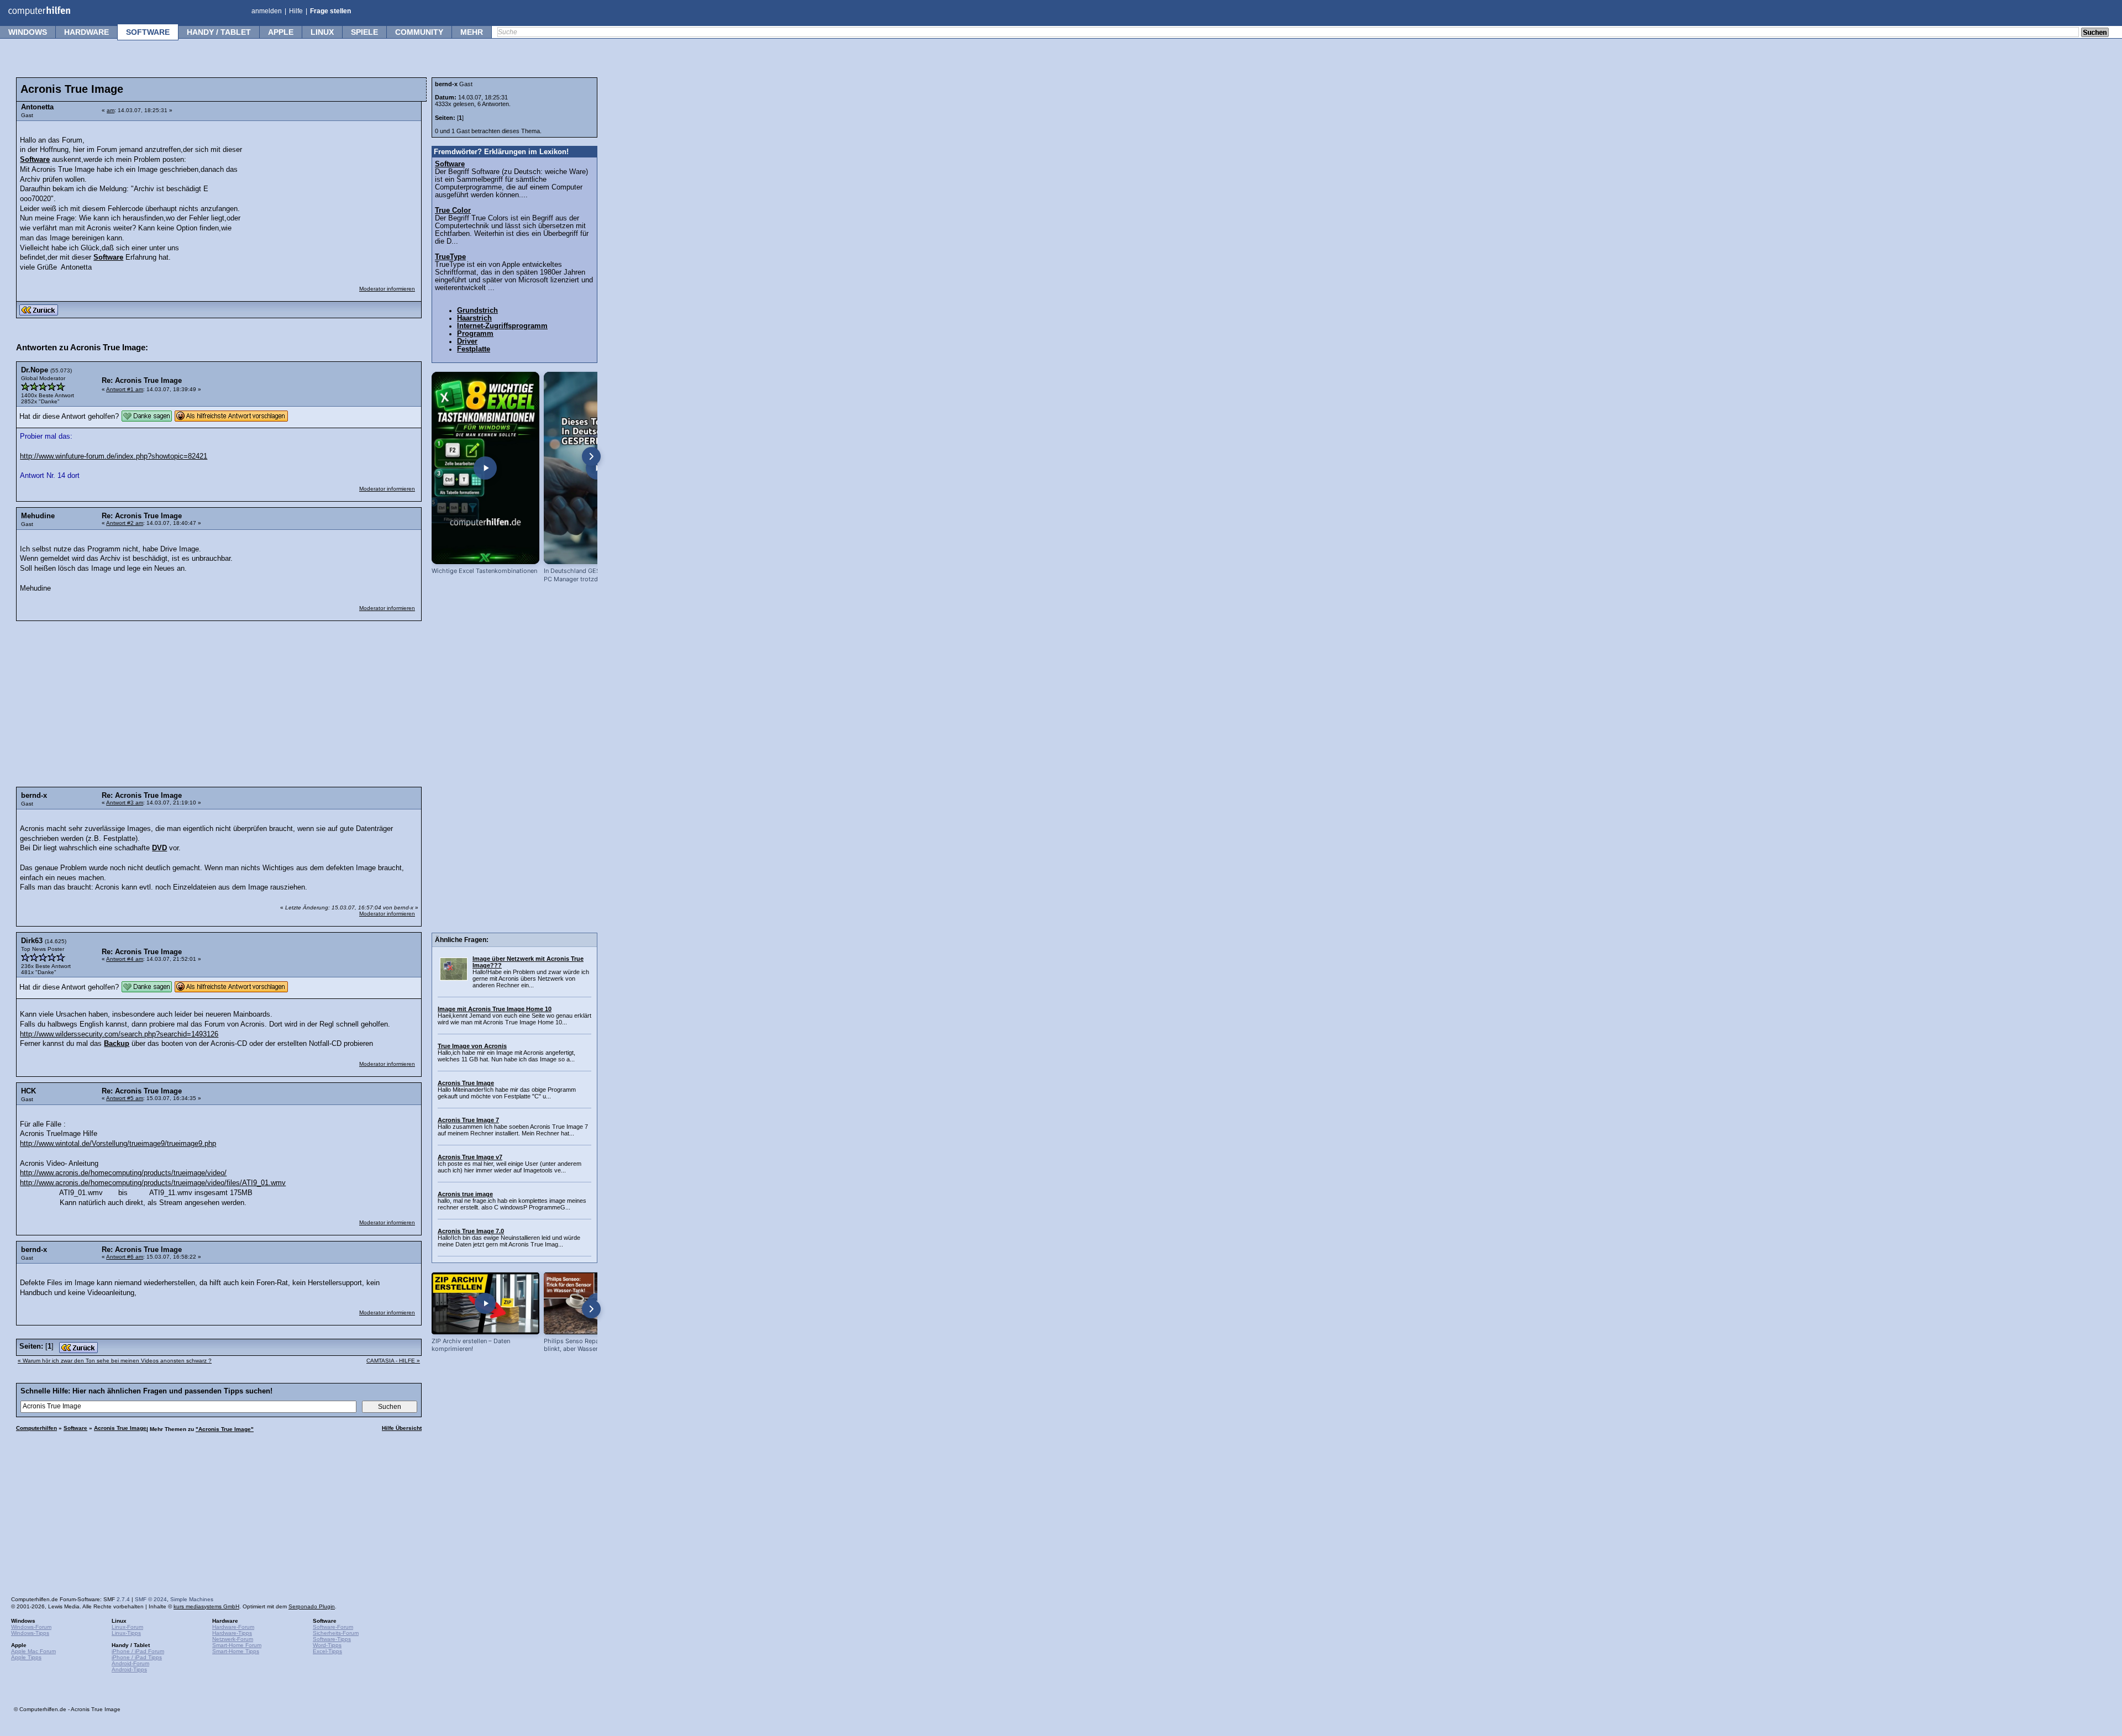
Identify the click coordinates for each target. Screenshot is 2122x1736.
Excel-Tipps (327, 1651)
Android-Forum (130, 1663)
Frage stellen (330, 11)
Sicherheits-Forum (336, 1633)
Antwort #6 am (125, 1257)
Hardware (86, 32)
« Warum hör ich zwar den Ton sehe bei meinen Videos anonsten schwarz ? (115, 1361)
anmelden (267, 11)
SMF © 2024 (151, 1599)
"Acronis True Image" (225, 1429)
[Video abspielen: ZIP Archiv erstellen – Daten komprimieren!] (485, 1303)
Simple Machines (192, 1599)
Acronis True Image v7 (470, 1157)
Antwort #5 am (125, 1098)
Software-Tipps (332, 1639)
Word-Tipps (327, 1645)
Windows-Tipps (30, 1633)
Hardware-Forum (233, 1627)
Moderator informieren (387, 289)
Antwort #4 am (125, 959)
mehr (472, 32)
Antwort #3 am (125, 803)
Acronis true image (465, 1194)
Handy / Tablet (219, 32)
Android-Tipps (129, 1669)
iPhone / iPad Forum (138, 1651)
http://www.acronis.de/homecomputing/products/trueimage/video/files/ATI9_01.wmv (153, 1183)
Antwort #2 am (125, 523)
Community (419, 32)
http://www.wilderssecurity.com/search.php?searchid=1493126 (119, 1034)
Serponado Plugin (312, 1606)
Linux (322, 32)
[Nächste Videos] (591, 456)
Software (148, 32)
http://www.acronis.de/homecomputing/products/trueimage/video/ (123, 1173)
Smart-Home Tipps (236, 1651)
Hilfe (296, 11)
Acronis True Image (120, 1428)
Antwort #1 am (125, 389)
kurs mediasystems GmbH (206, 1606)
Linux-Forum (127, 1627)
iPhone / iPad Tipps (137, 1657)
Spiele (364, 32)
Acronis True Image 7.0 (471, 1231)
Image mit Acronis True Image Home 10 (495, 1009)
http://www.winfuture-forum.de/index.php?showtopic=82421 (114, 456)
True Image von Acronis (472, 1046)
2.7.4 (123, 1599)
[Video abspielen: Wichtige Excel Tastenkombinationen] (485, 468)
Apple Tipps (26, 1657)
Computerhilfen (36, 1428)
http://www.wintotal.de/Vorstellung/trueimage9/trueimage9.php (118, 1144)
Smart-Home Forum (237, 1645)
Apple (281, 32)
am (111, 110)
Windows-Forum (31, 1627)
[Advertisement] (333, 196)
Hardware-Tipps (232, 1633)
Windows (28, 32)
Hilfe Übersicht (402, 1428)
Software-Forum (333, 1627)
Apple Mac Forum (33, 1651)
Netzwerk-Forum (233, 1639)
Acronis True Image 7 (468, 1120)
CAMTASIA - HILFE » (393, 1361)
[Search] (2095, 33)
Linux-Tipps (126, 1633)
